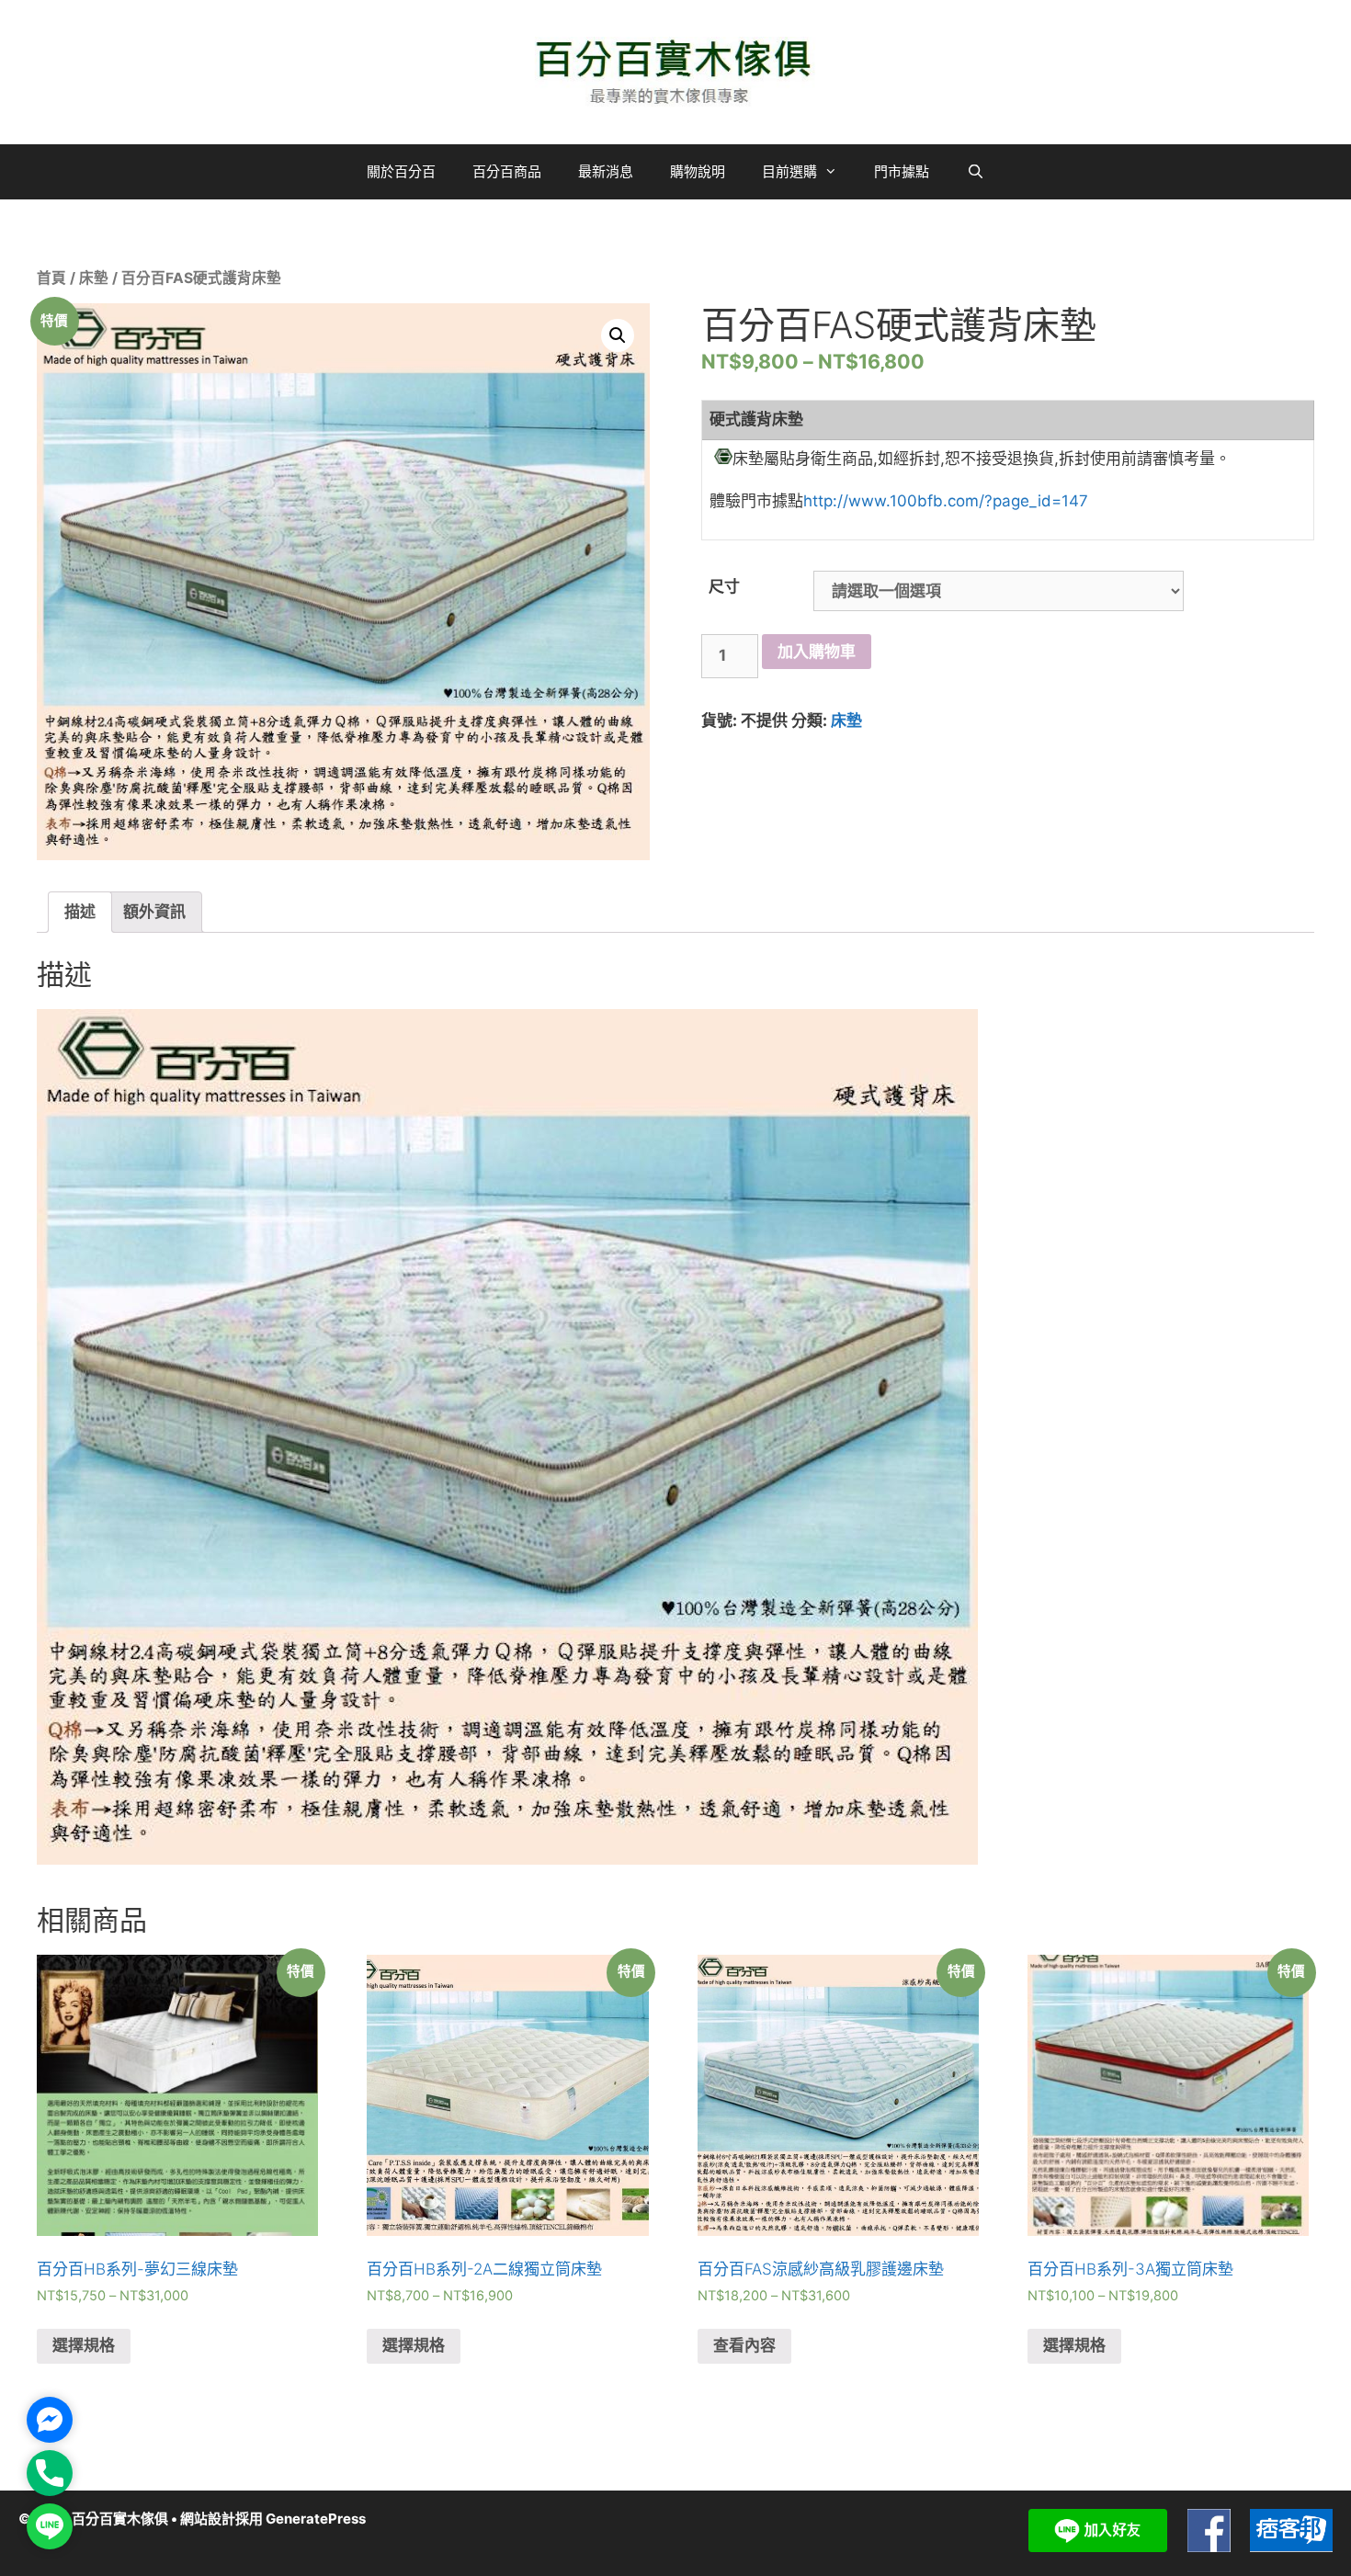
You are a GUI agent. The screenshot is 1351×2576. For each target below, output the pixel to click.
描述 (80, 912)
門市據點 (902, 171)
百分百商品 (507, 171)
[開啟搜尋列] (975, 172)
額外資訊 (154, 912)
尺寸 (724, 586)
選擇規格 (84, 2345)
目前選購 (789, 171)
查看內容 (744, 2345)
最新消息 (606, 171)
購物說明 (698, 171)
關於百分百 (401, 171)
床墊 (94, 278)
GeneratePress (316, 2519)
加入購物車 (817, 652)
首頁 (51, 278)
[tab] (80, 912)
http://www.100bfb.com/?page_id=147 (946, 501)
